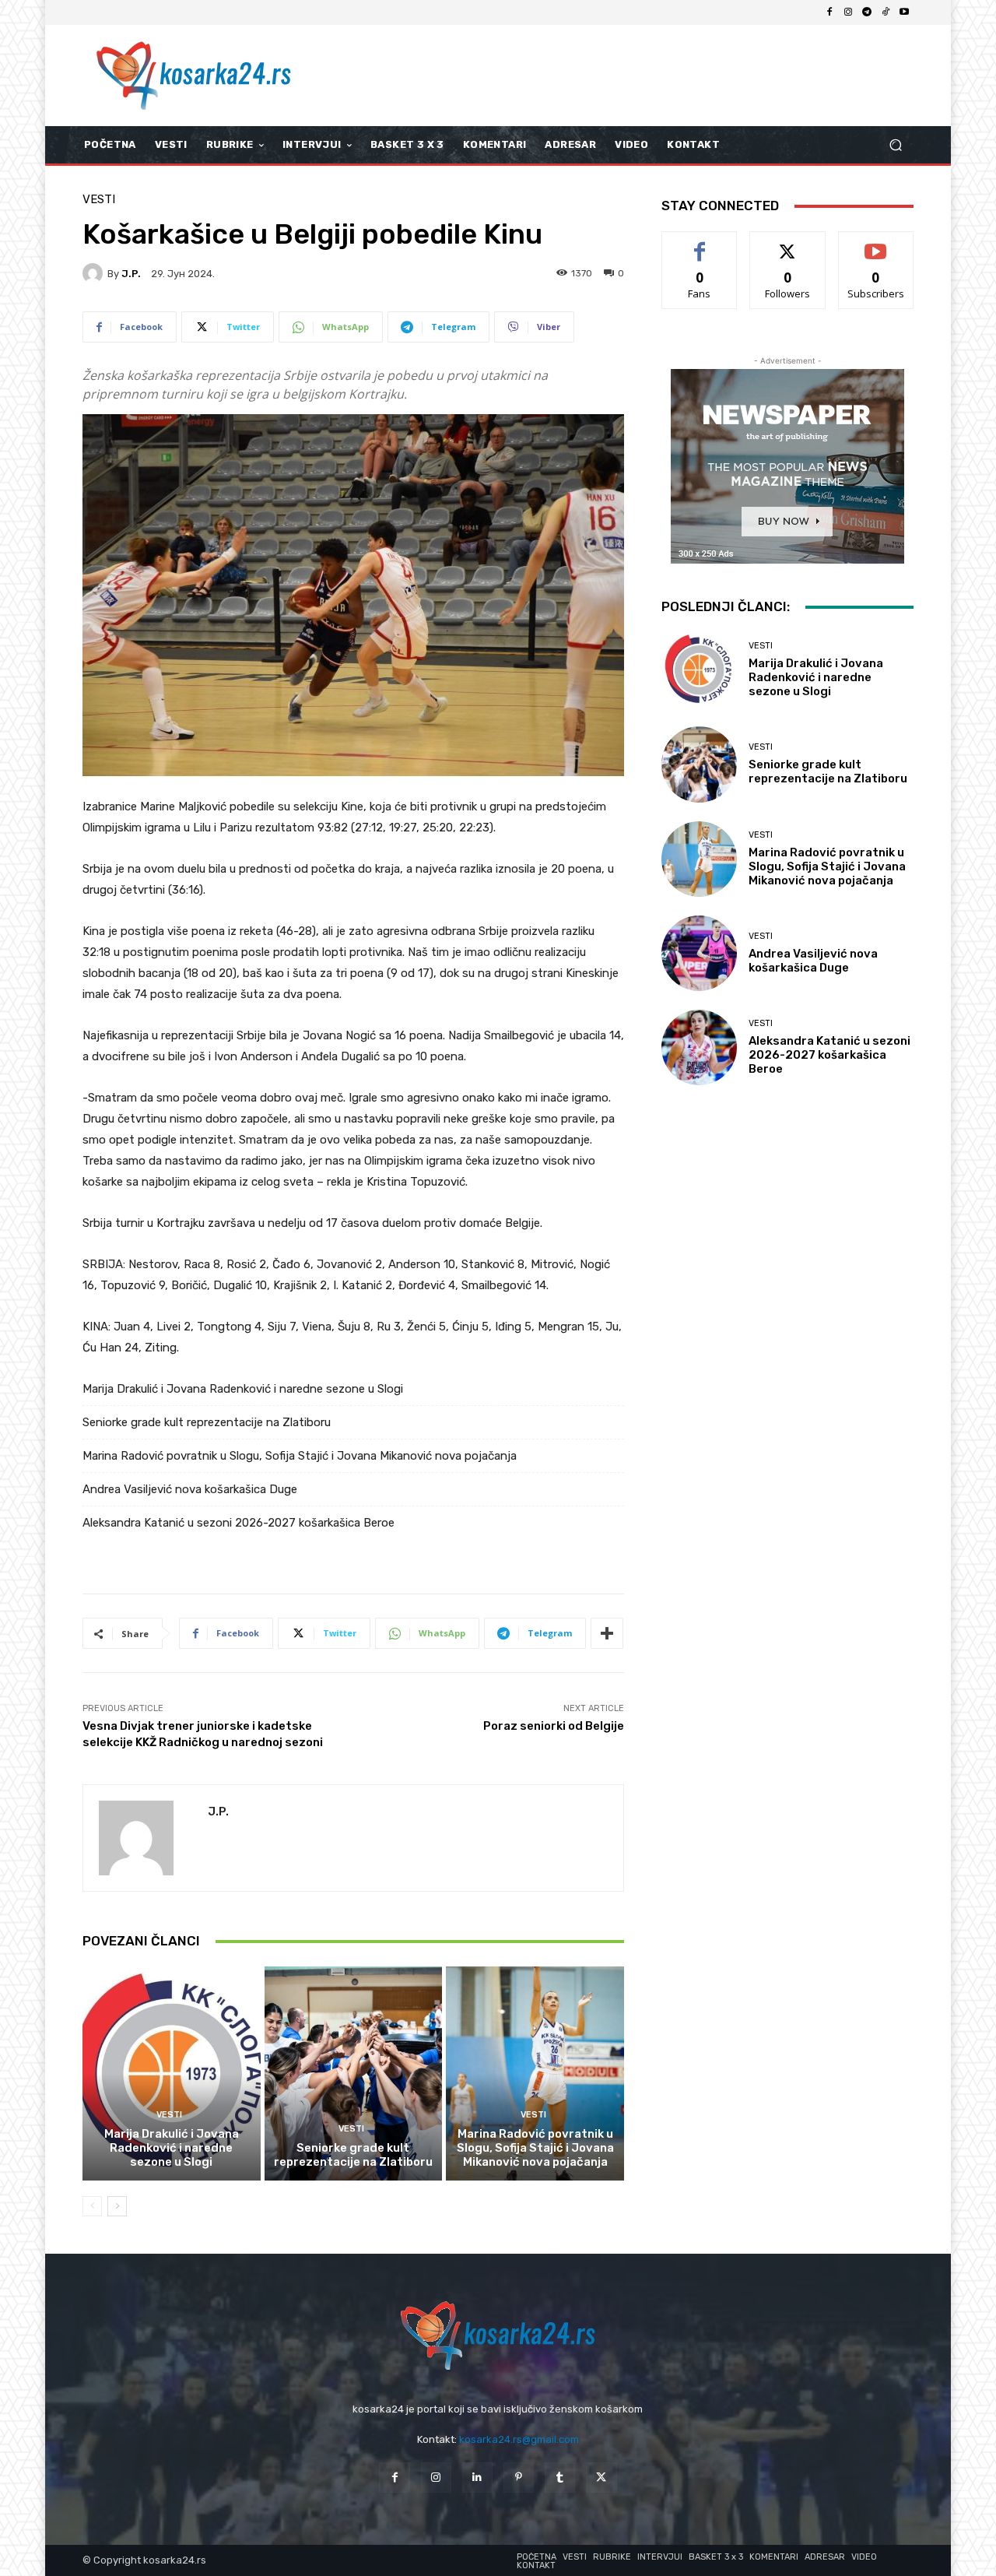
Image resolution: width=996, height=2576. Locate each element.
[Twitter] (601, 2478)
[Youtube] (904, 12)
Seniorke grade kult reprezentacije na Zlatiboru (207, 1422)
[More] (607, 1633)
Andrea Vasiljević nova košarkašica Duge (190, 1489)
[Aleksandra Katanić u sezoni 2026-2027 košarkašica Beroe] (699, 1047)
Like (700, 243)
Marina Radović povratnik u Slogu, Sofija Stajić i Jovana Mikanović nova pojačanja (300, 1456)
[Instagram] (848, 12)
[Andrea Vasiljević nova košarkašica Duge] (699, 953)
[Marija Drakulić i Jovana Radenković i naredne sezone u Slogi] (172, 2073)
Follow (788, 243)
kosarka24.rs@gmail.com (519, 2439)
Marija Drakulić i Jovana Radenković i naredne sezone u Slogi (243, 1389)
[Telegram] (867, 12)
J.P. (131, 274)
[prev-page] (92, 2206)
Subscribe (876, 243)
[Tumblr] (560, 2478)
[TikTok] (886, 12)
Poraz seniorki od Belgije (554, 1726)
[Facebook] (829, 12)
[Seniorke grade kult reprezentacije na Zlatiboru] (354, 2073)
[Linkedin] (477, 2478)
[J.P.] (95, 273)
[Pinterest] (519, 2478)
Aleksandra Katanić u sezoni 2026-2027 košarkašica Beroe (238, 1523)
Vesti (99, 200)
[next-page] (117, 2206)
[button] (895, 145)
